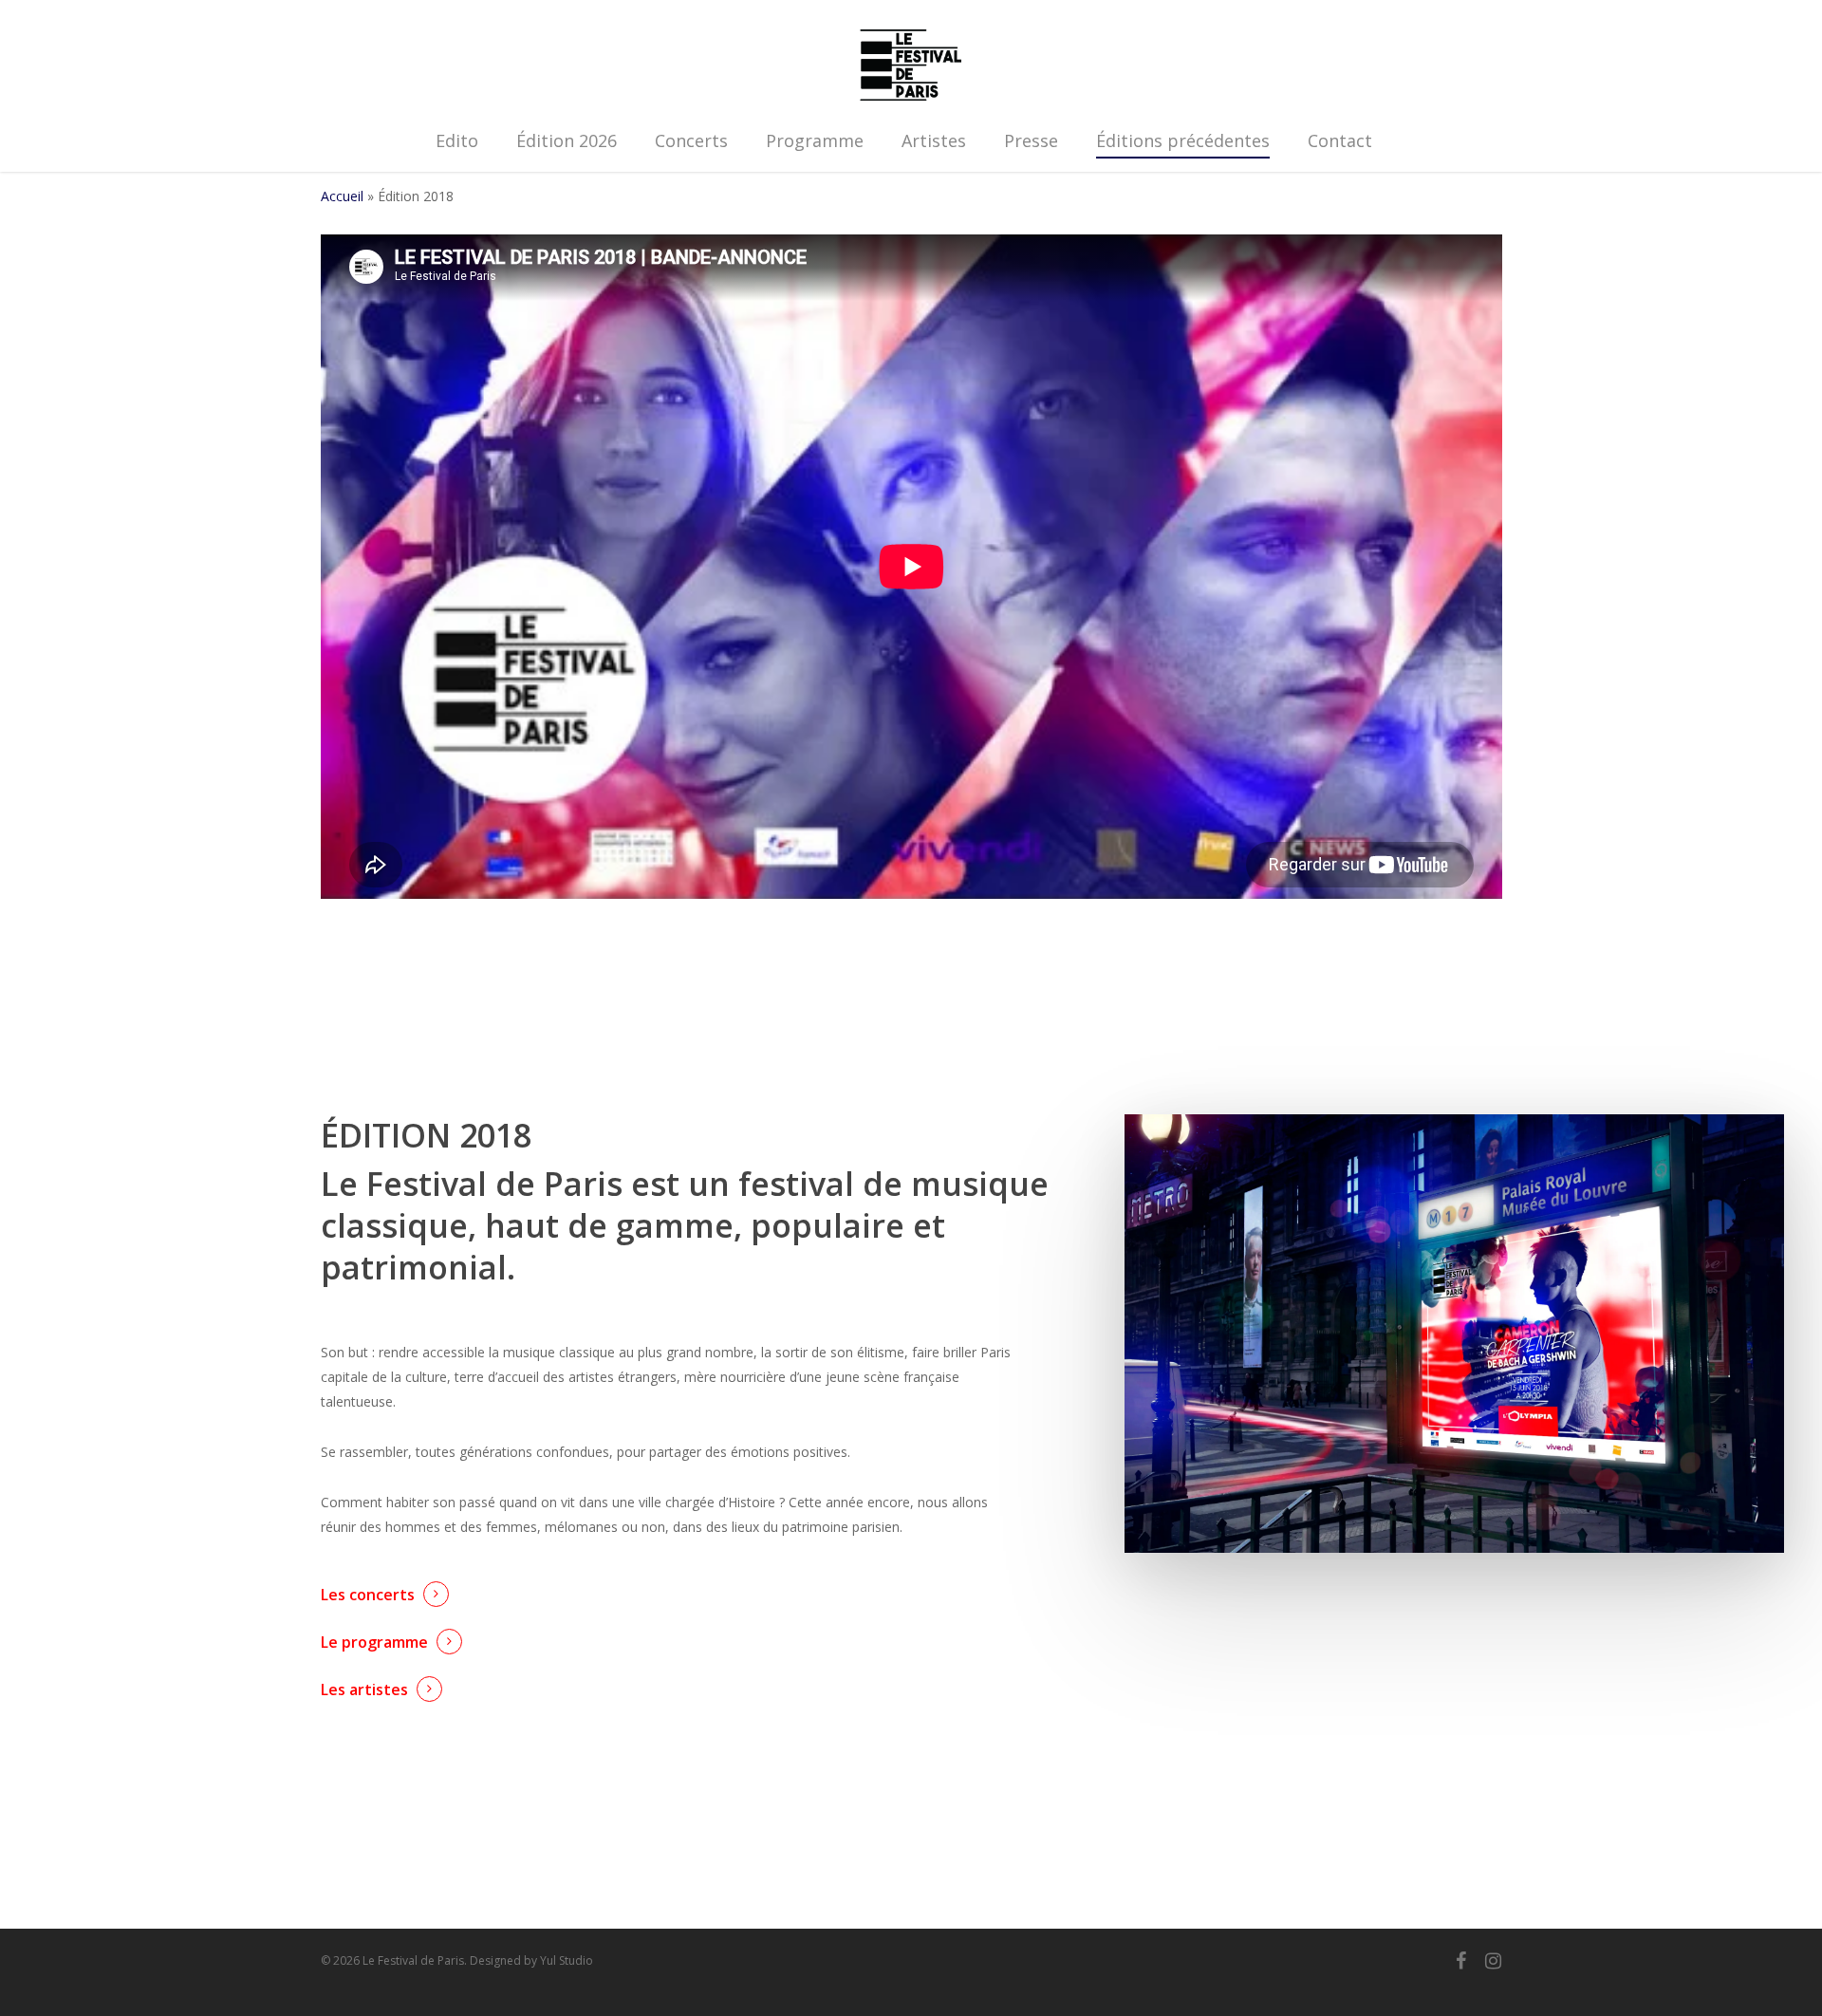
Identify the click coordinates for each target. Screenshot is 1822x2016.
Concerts (691, 140)
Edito (457, 140)
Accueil (342, 196)
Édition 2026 (567, 140)
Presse (1031, 140)
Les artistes (364, 1689)
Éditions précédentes (1183, 140)
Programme (815, 140)
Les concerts (368, 1595)
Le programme (374, 1642)
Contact (1340, 140)
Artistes (934, 140)
